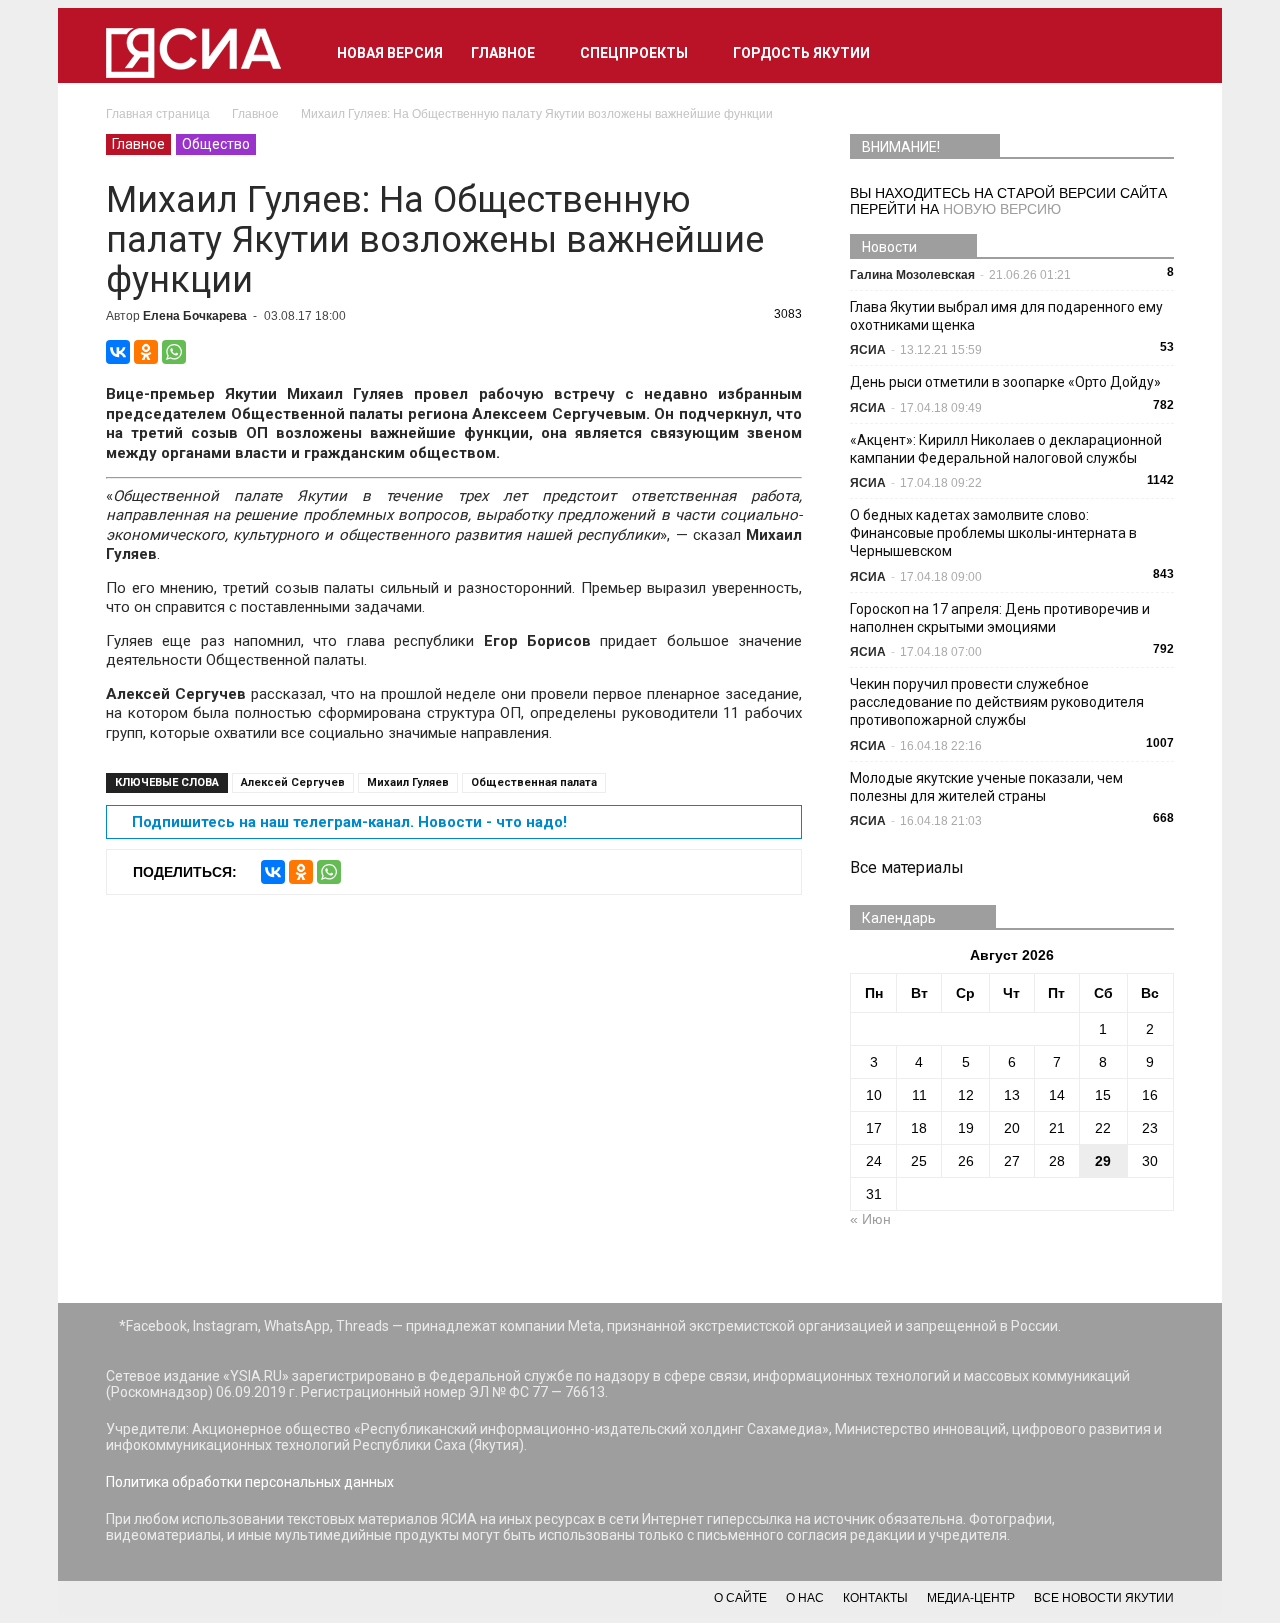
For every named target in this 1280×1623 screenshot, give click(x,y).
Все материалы (907, 867)
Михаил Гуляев (408, 782)
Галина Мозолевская (912, 275)
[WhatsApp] (174, 352)
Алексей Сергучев (293, 782)
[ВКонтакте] (118, 352)
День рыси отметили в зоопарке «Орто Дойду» (1005, 382)
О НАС (805, 1598)
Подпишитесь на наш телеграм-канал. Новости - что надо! (349, 822)
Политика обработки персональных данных (250, 1482)
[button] (1150, 53)
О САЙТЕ (740, 1598)
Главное (503, 53)
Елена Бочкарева (195, 316)
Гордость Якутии (801, 53)
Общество (216, 144)
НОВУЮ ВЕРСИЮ (1002, 209)
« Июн (870, 1219)
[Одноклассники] (146, 352)
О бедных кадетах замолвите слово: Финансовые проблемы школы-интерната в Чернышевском (993, 533)
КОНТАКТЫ (875, 1598)
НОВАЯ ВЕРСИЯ (390, 53)
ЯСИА (868, 350)
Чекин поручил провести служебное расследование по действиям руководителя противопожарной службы (997, 702)
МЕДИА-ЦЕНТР (971, 1598)
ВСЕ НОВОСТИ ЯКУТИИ (1104, 1598)
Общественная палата (534, 782)
